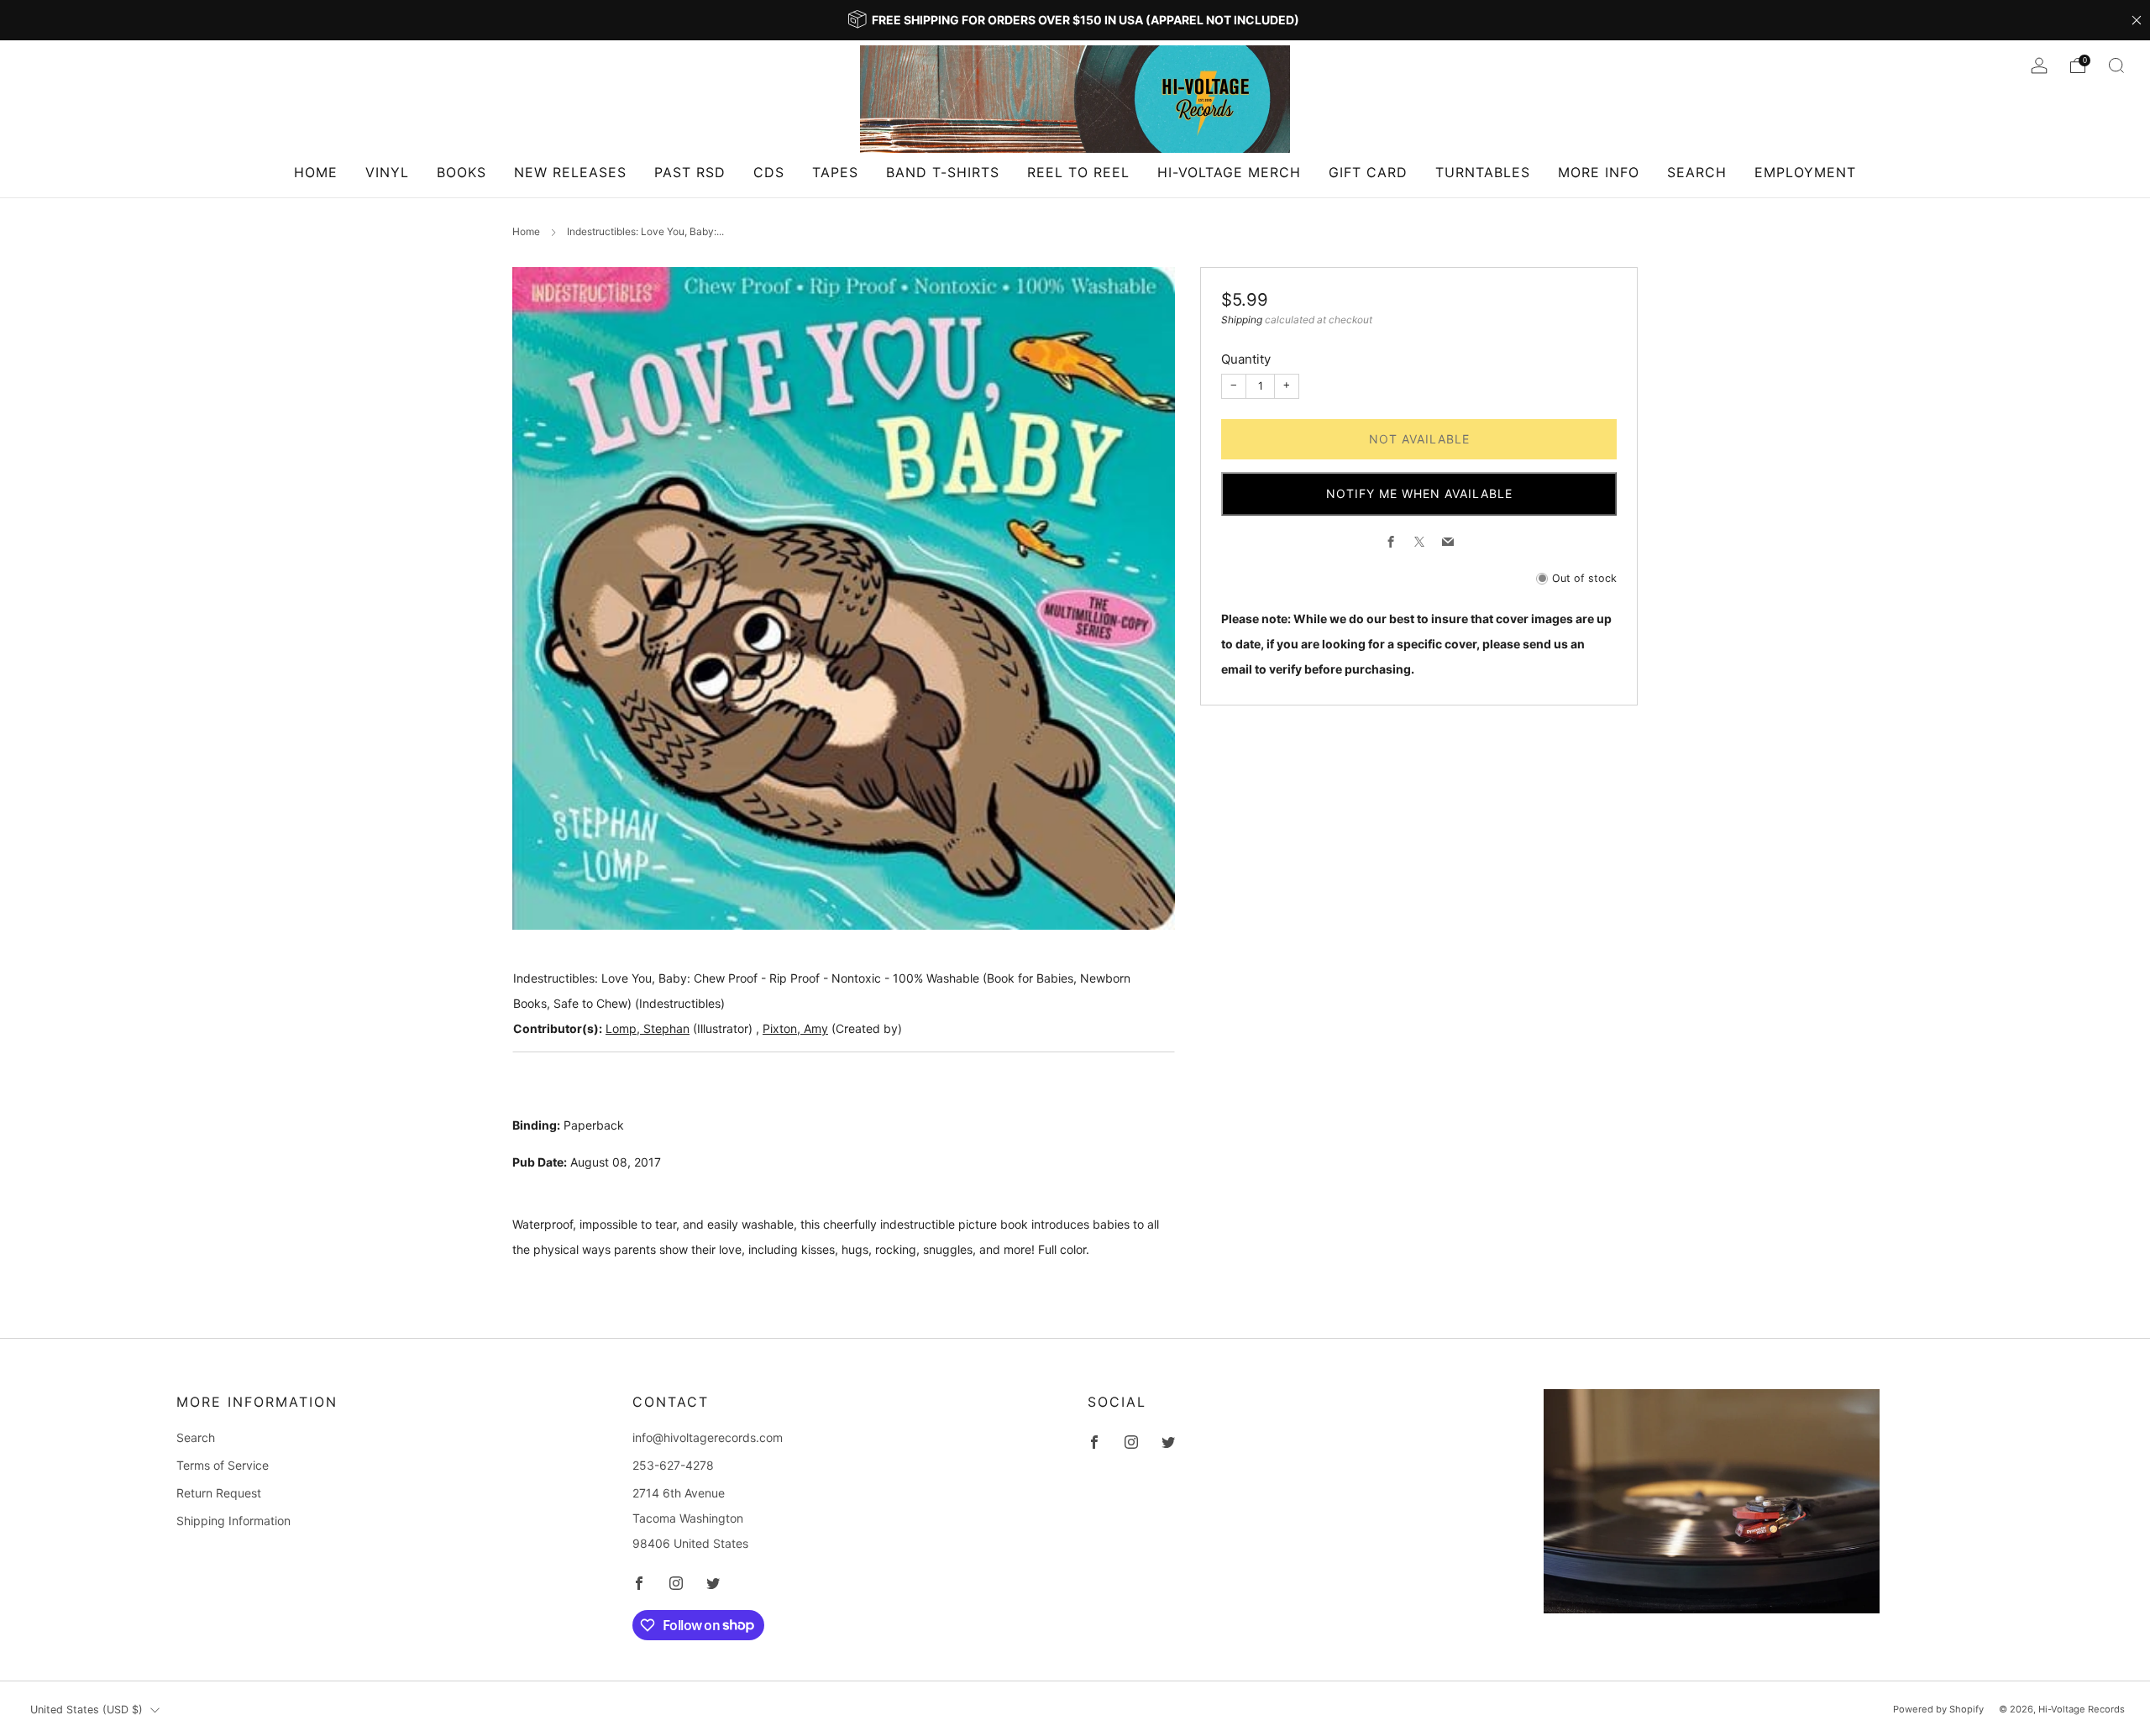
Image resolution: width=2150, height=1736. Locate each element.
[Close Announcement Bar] (2137, 20)
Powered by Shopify (1938, 1709)
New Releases (570, 172)
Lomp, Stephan (648, 1028)
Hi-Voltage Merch (1229, 172)
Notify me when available (1419, 493)
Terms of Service (223, 1465)
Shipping (1242, 320)
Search (1697, 172)
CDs (769, 172)
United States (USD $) (87, 1710)
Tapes (835, 172)
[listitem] (1075, 20)
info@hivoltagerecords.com (708, 1437)
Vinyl (387, 172)
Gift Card (1368, 172)
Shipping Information (233, 1521)
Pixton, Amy (795, 1028)
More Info (1599, 172)
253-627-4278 (673, 1465)
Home (316, 172)
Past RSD (690, 172)
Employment (1805, 172)
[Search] (2116, 66)
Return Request (219, 1493)
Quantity (1246, 359)
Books (461, 172)
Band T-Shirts (943, 172)
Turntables (1483, 172)
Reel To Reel (1078, 172)
